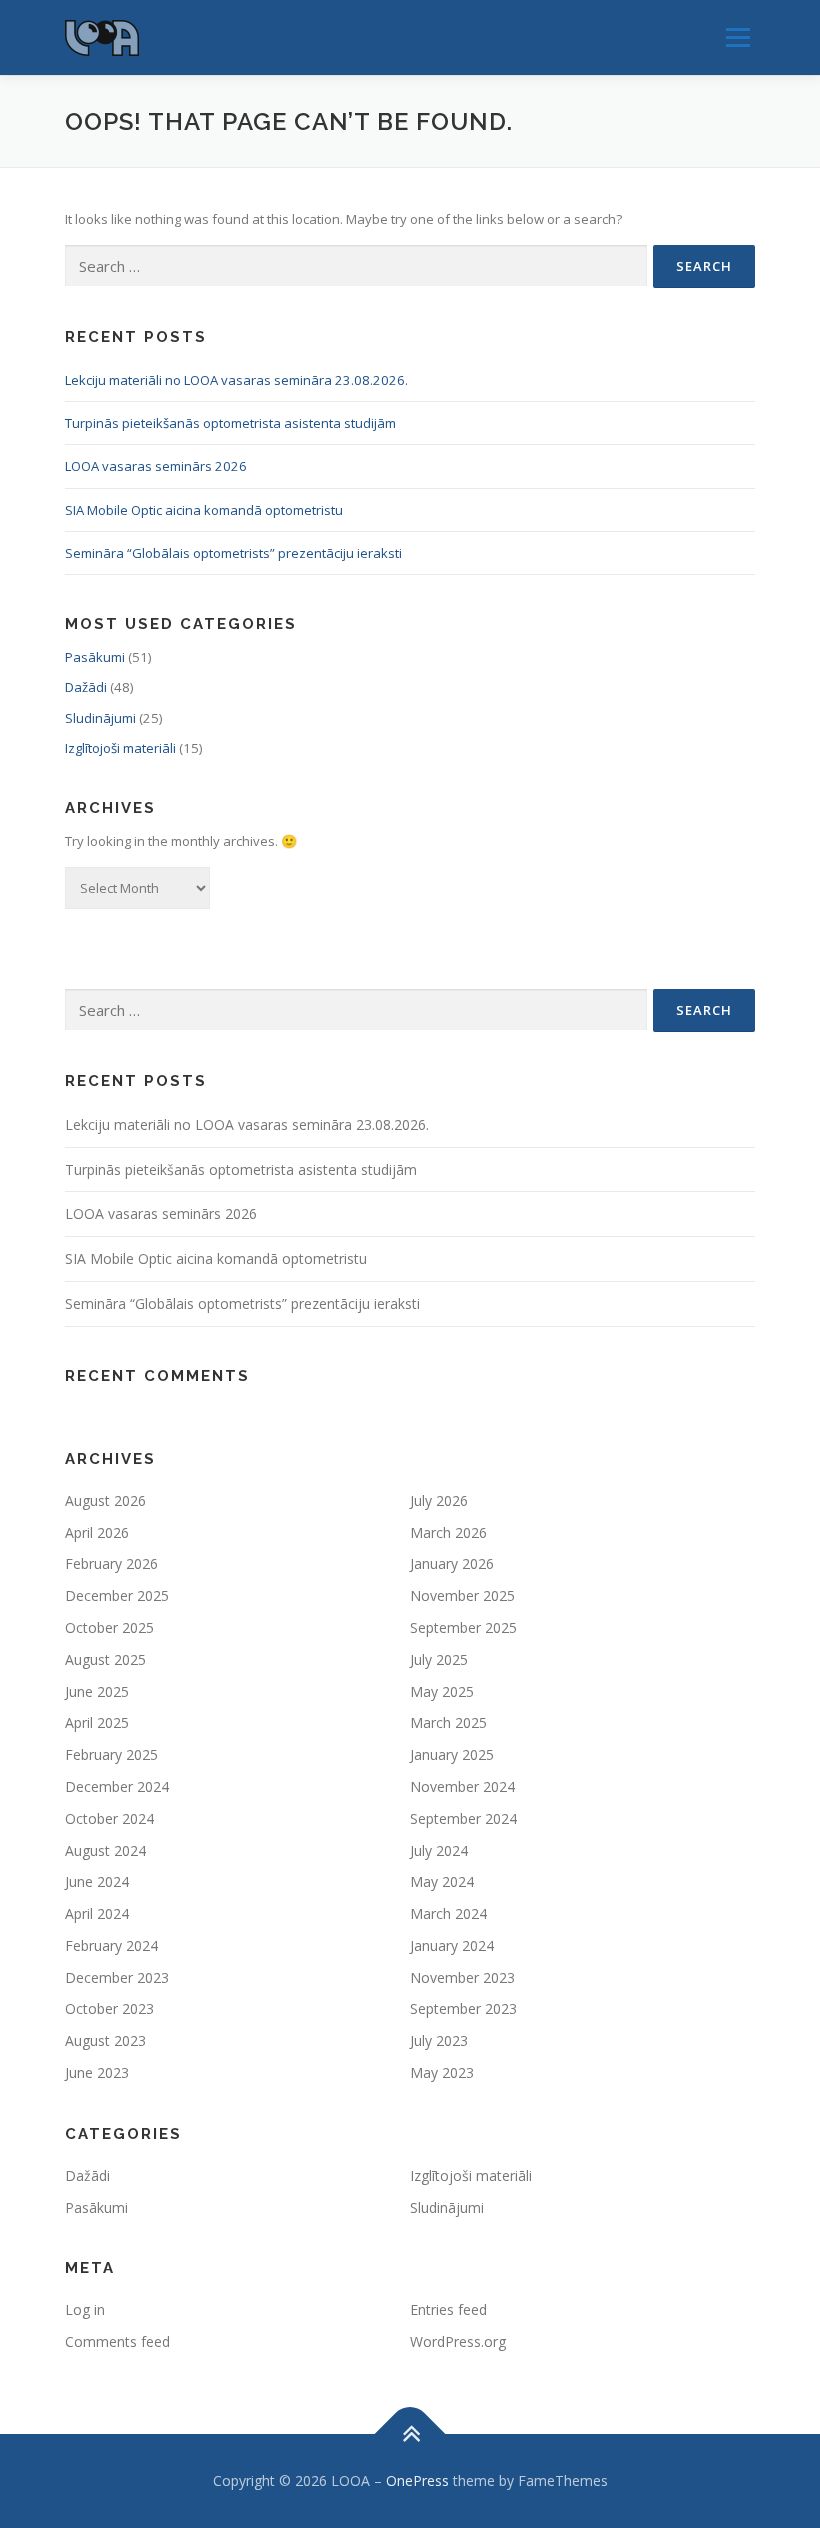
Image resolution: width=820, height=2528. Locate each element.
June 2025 (97, 1691)
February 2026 (111, 1563)
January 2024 (452, 1945)
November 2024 (462, 1786)
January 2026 (452, 1563)
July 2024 (439, 1850)
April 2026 (97, 1532)
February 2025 (111, 1754)
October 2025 (109, 1627)
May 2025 (442, 1691)
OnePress (417, 2480)
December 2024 (117, 1786)
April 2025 (97, 1722)
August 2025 (105, 1659)
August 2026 (105, 1500)
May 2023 (442, 2072)
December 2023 (117, 1977)
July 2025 (439, 1659)
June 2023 (97, 2072)
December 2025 (117, 1595)
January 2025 (452, 1754)
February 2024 (111, 1945)
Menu (737, 37)
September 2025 (463, 1627)
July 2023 (439, 2040)
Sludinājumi (100, 718)
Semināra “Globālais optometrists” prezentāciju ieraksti (233, 553)
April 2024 (97, 1913)
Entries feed (448, 2309)
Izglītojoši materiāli (120, 748)
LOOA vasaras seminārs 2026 (156, 466)
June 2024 (97, 1881)
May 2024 (442, 1881)
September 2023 (463, 2008)
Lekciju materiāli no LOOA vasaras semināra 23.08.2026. (236, 380)
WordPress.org (458, 2341)
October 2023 (109, 2008)
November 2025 (462, 1595)
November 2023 (462, 1977)
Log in (85, 2309)
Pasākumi (95, 657)
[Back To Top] (410, 2434)
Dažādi (86, 687)
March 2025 (448, 1722)
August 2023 (105, 2040)
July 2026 (439, 1500)
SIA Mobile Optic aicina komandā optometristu (204, 510)
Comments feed (117, 2341)
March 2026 (448, 1532)
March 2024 (448, 1913)
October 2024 (109, 1818)
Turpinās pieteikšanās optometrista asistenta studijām (230, 423)
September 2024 (463, 1818)
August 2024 (105, 1850)
